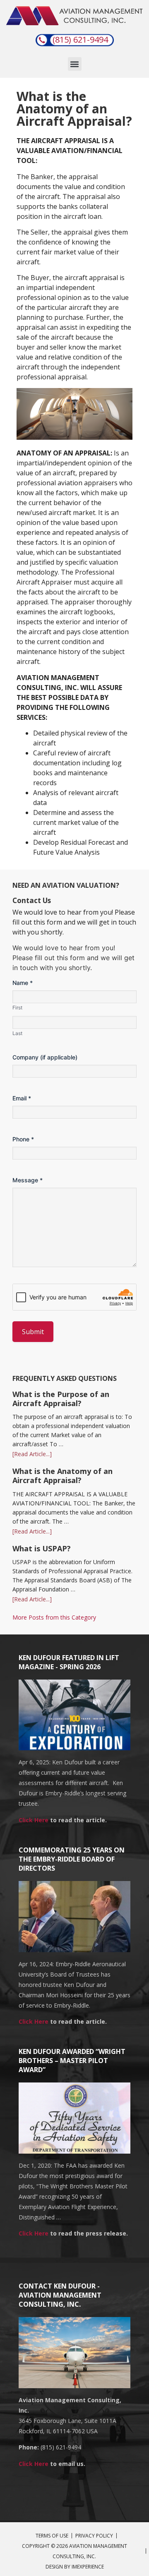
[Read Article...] (32, 1454)
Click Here (34, 1820)
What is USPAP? (42, 1548)
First (17, 1008)
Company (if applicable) (45, 1057)
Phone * (23, 1139)
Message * (28, 1180)
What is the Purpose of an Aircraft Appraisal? (61, 1399)
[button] (75, 64)
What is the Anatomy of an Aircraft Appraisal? (62, 1476)
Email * (22, 1098)
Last (17, 1033)
